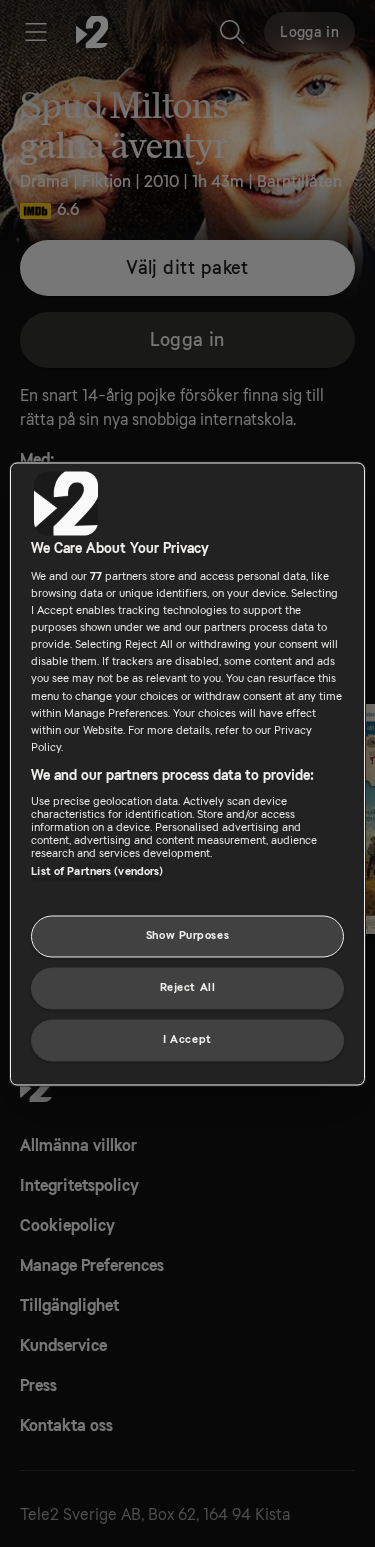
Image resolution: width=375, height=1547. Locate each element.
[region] (187, 773)
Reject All (188, 987)
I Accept (187, 1039)
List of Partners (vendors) (97, 872)
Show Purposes (187, 935)
